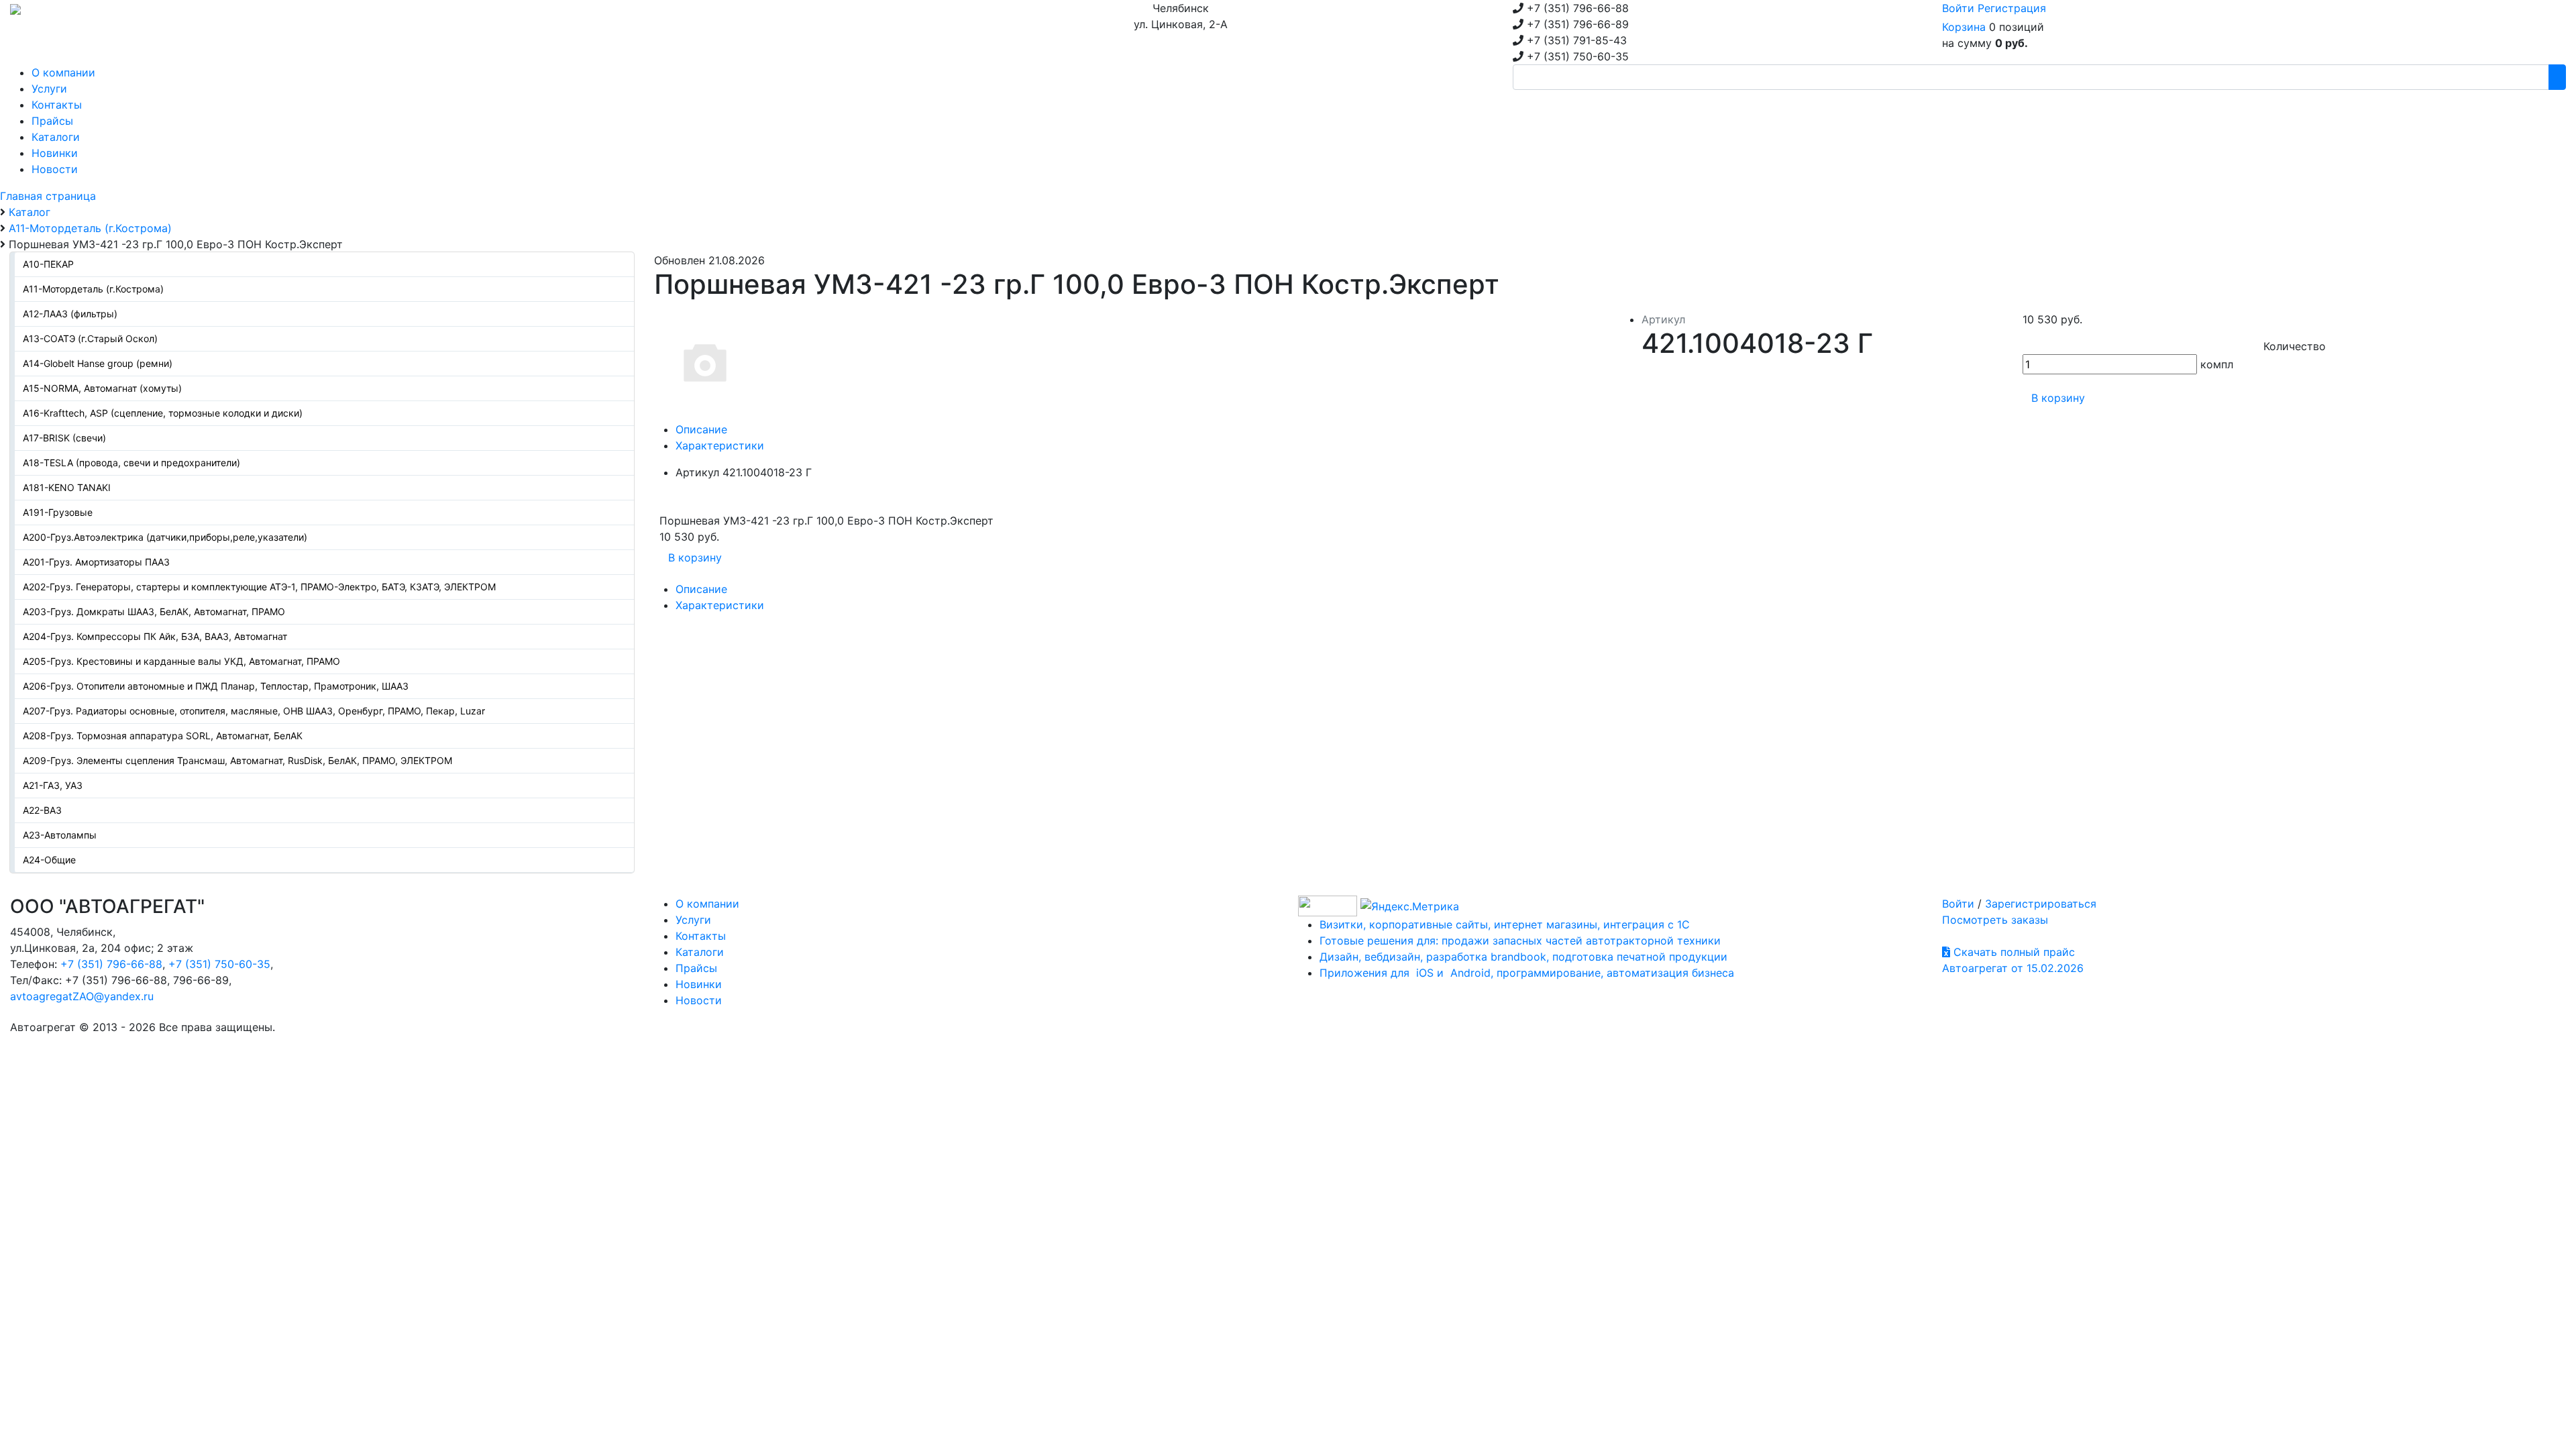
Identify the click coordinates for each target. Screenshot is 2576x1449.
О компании (707, 904)
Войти (1958, 8)
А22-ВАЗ (42, 810)
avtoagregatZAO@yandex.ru (82, 996)
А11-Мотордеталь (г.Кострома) (93, 289)
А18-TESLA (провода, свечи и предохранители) (131, 463)
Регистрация (2012, 8)
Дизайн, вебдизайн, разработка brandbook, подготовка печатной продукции (1523, 957)
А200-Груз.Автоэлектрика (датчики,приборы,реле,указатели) (165, 537)
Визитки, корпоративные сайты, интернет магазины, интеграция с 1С (1505, 924)
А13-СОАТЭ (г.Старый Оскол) (90, 338)
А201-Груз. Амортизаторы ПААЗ (96, 562)
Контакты (701, 936)
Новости (699, 1000)
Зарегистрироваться (2041, 904)
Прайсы (696, 968)
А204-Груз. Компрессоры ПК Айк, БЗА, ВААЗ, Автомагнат (155, 636)
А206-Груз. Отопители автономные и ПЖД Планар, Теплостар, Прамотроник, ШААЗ (216, 686)
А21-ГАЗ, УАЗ (53, 785)
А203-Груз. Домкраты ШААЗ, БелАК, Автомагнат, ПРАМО (154, 611)
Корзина (1964, 27)
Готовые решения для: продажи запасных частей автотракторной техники (1520, 941)
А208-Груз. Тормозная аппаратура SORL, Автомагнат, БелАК (163, 736)
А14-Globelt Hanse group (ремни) (98, 363)
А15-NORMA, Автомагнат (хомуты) (102, 388)
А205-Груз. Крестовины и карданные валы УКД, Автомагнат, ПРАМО (181, 661)
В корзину (2058, 398)
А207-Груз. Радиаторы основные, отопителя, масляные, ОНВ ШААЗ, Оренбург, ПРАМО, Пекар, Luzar (254, 711)
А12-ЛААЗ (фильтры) (70, 314)
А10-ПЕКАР (48, 264)
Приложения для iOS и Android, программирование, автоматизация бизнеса (1527, 973)
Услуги (693, 920)
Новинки (699, 984)
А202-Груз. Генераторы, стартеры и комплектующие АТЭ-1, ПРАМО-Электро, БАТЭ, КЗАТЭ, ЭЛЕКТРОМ (259, 587)
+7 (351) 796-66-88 (111, 964)
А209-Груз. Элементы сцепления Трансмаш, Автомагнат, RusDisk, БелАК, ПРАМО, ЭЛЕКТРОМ (237, 760)
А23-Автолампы (60, 835)
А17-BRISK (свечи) (64, 438)
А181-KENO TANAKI (67, 487)
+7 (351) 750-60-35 (219, 964)
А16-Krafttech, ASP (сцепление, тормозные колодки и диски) (163, 413)
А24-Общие (49, 860)
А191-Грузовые (58, 512)
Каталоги (700, 952)
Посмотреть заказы (1995, 920)
